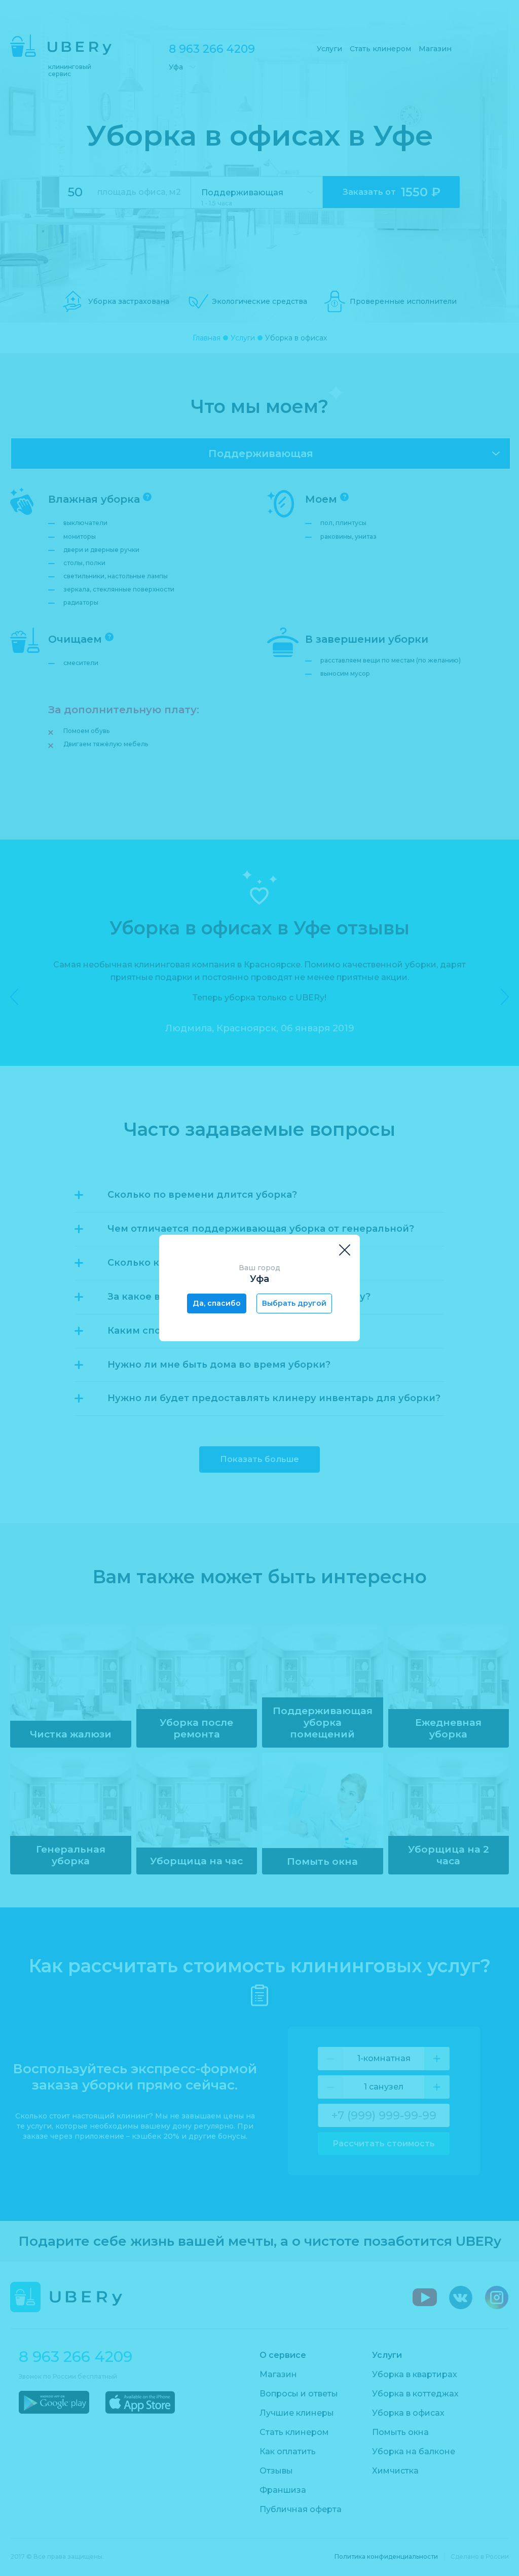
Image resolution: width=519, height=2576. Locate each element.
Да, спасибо (217, 1303)
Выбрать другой (294, 1303)
